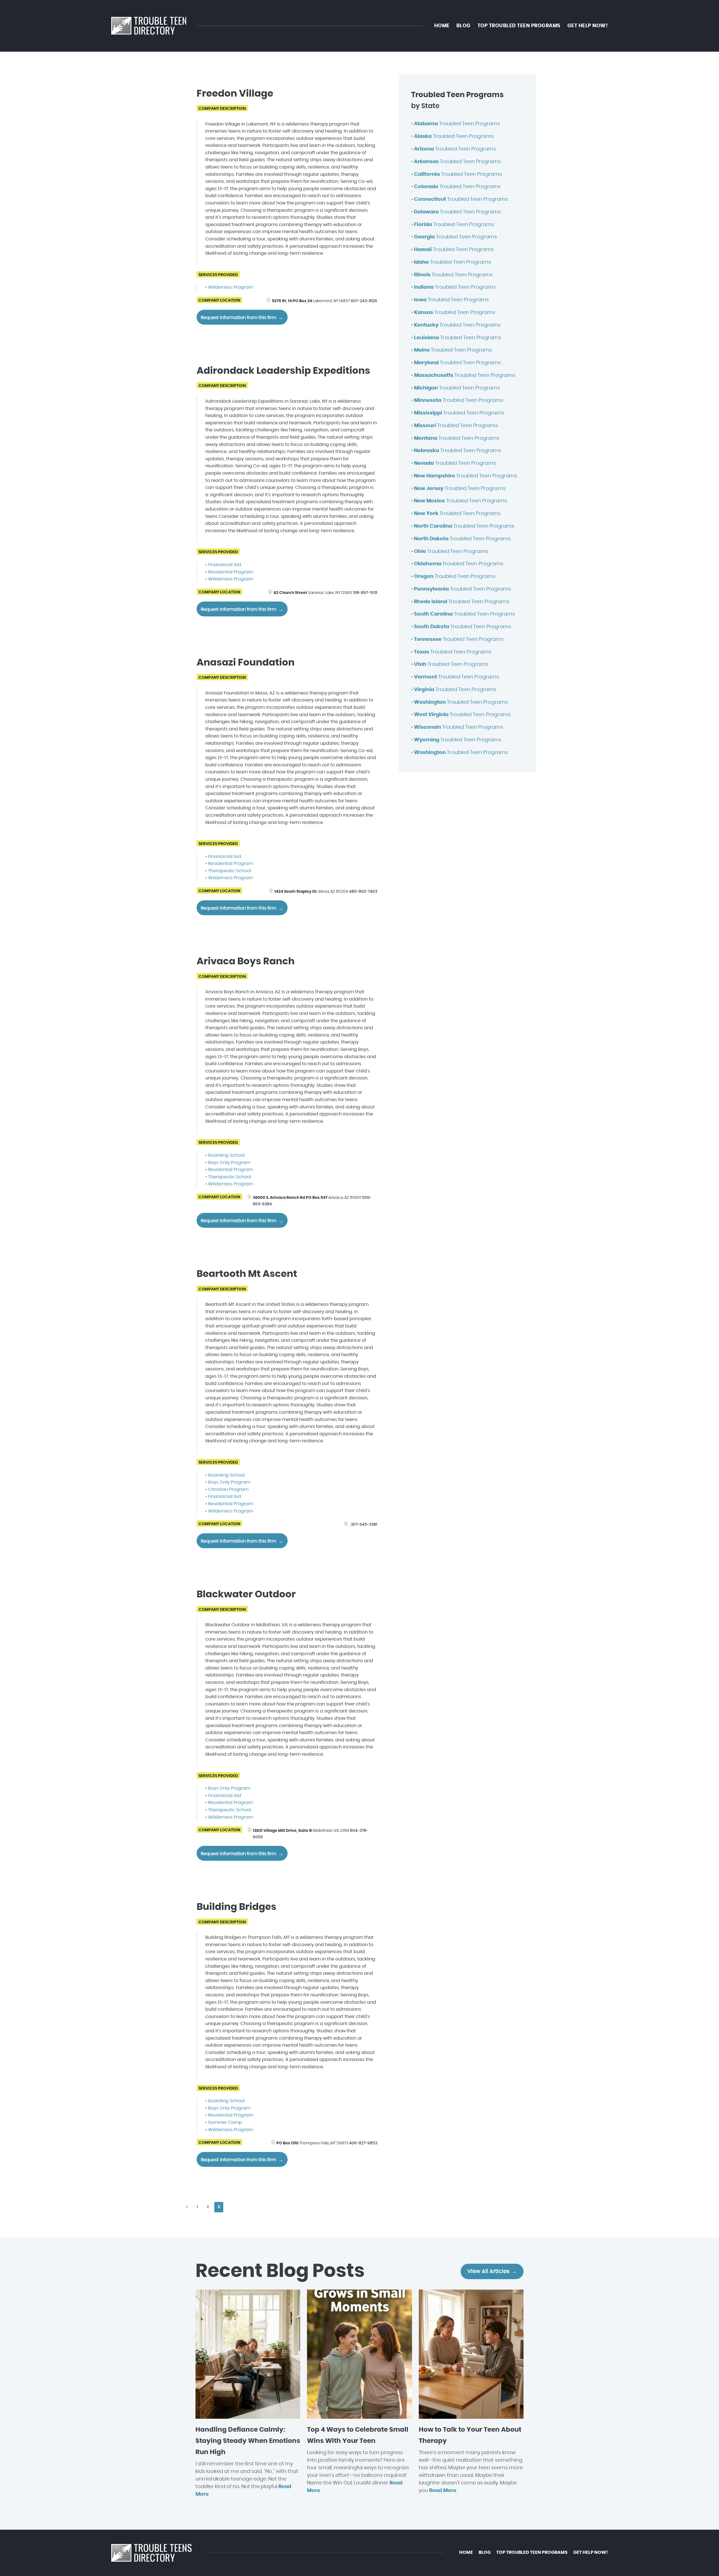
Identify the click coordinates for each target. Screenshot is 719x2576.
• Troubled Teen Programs (456, 124)
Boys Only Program (229, 1163)
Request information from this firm (238, 318)
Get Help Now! (588, 26)
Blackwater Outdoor (246, 1595)
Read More (443, 2491)
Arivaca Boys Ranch (246, 962)
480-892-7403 (363, 891)
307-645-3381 (364, 1524)
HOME (442, 26)
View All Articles (488, 2271)
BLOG (464, 26)
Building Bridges (236, 1907)
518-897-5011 (365, 593)
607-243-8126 (364, 301)
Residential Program (231, 572)
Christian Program (228, 1489)
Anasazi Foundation (246, 663)
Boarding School (226, 1155)
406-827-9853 (363, 2143)
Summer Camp (225, 2122)
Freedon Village (235, 94)
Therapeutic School (230, 871)
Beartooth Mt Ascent (247, 1274)
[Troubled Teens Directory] (149, 26)
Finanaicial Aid (225, 565)
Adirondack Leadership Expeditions (283, 371)
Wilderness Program (231, 287)
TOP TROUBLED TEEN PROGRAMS (519, 26)
